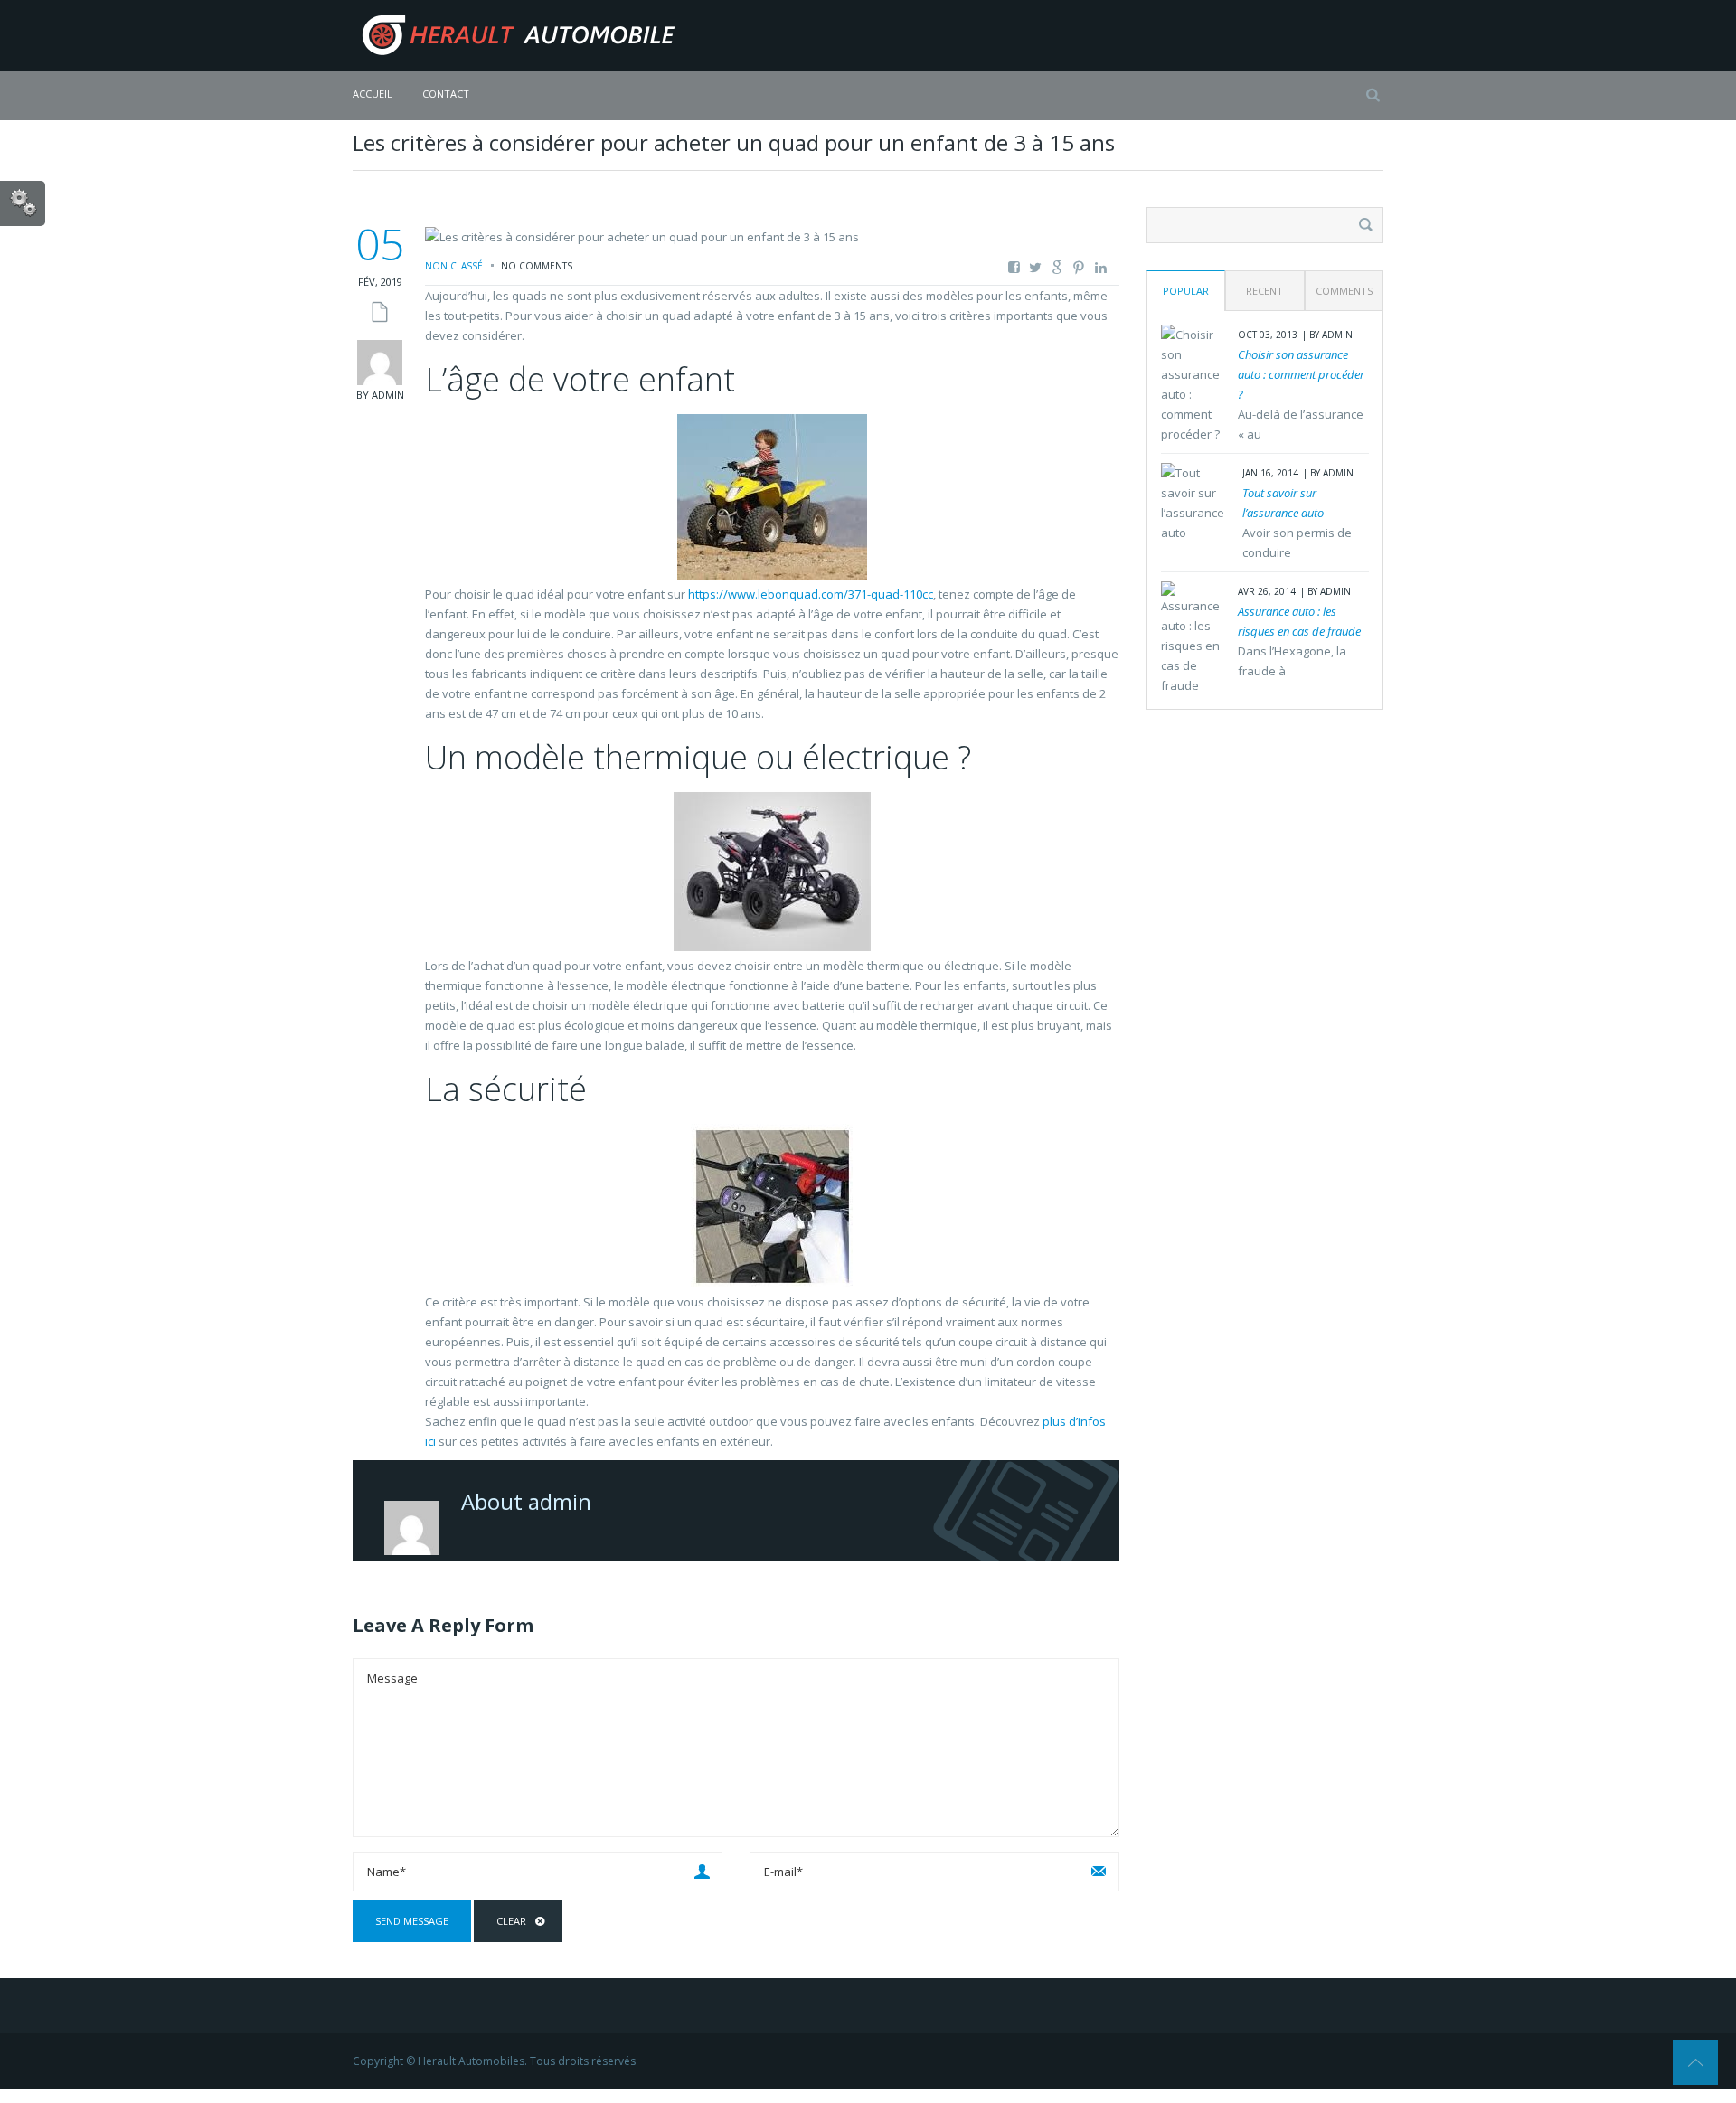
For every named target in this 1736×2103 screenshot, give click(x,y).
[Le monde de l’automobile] (515, 33)
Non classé (454, 266)
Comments (1344, 291)
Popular (1186, 291)
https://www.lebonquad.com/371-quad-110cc (811, 594)
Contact (446, 94)
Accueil (373, 94)
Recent (1264, 291)
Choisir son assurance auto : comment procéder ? (1301, 374)
